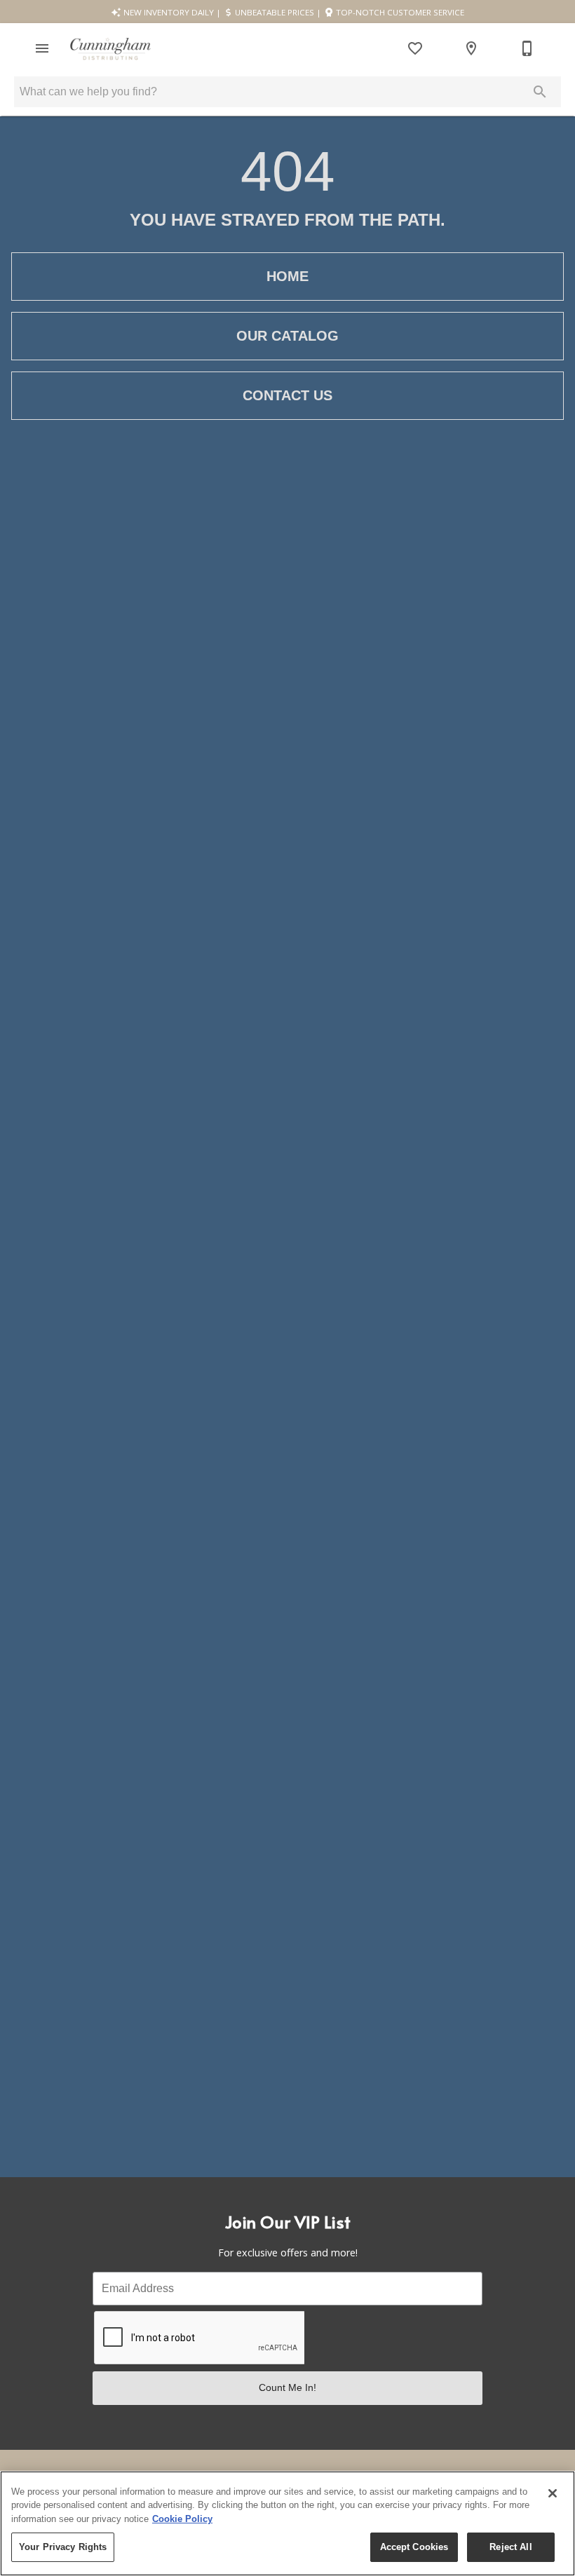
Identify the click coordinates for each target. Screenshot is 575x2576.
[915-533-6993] (527, 48)
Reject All (510, 2547)
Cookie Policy (182, 2519)
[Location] (471, 48)
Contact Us (287, 395)
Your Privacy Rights (63, 2547)
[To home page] (110, 49)
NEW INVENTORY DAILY (168, 12)
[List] (415, 48)
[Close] (553, 2493)
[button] (42, 48)
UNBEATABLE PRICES (273, 12)
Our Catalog (287, 336)
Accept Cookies (414, 2547)
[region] (287, 2523)
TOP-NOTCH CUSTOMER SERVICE (399, 12)
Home (287, 276)
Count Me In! (287, 2387)
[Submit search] (540, 92)
